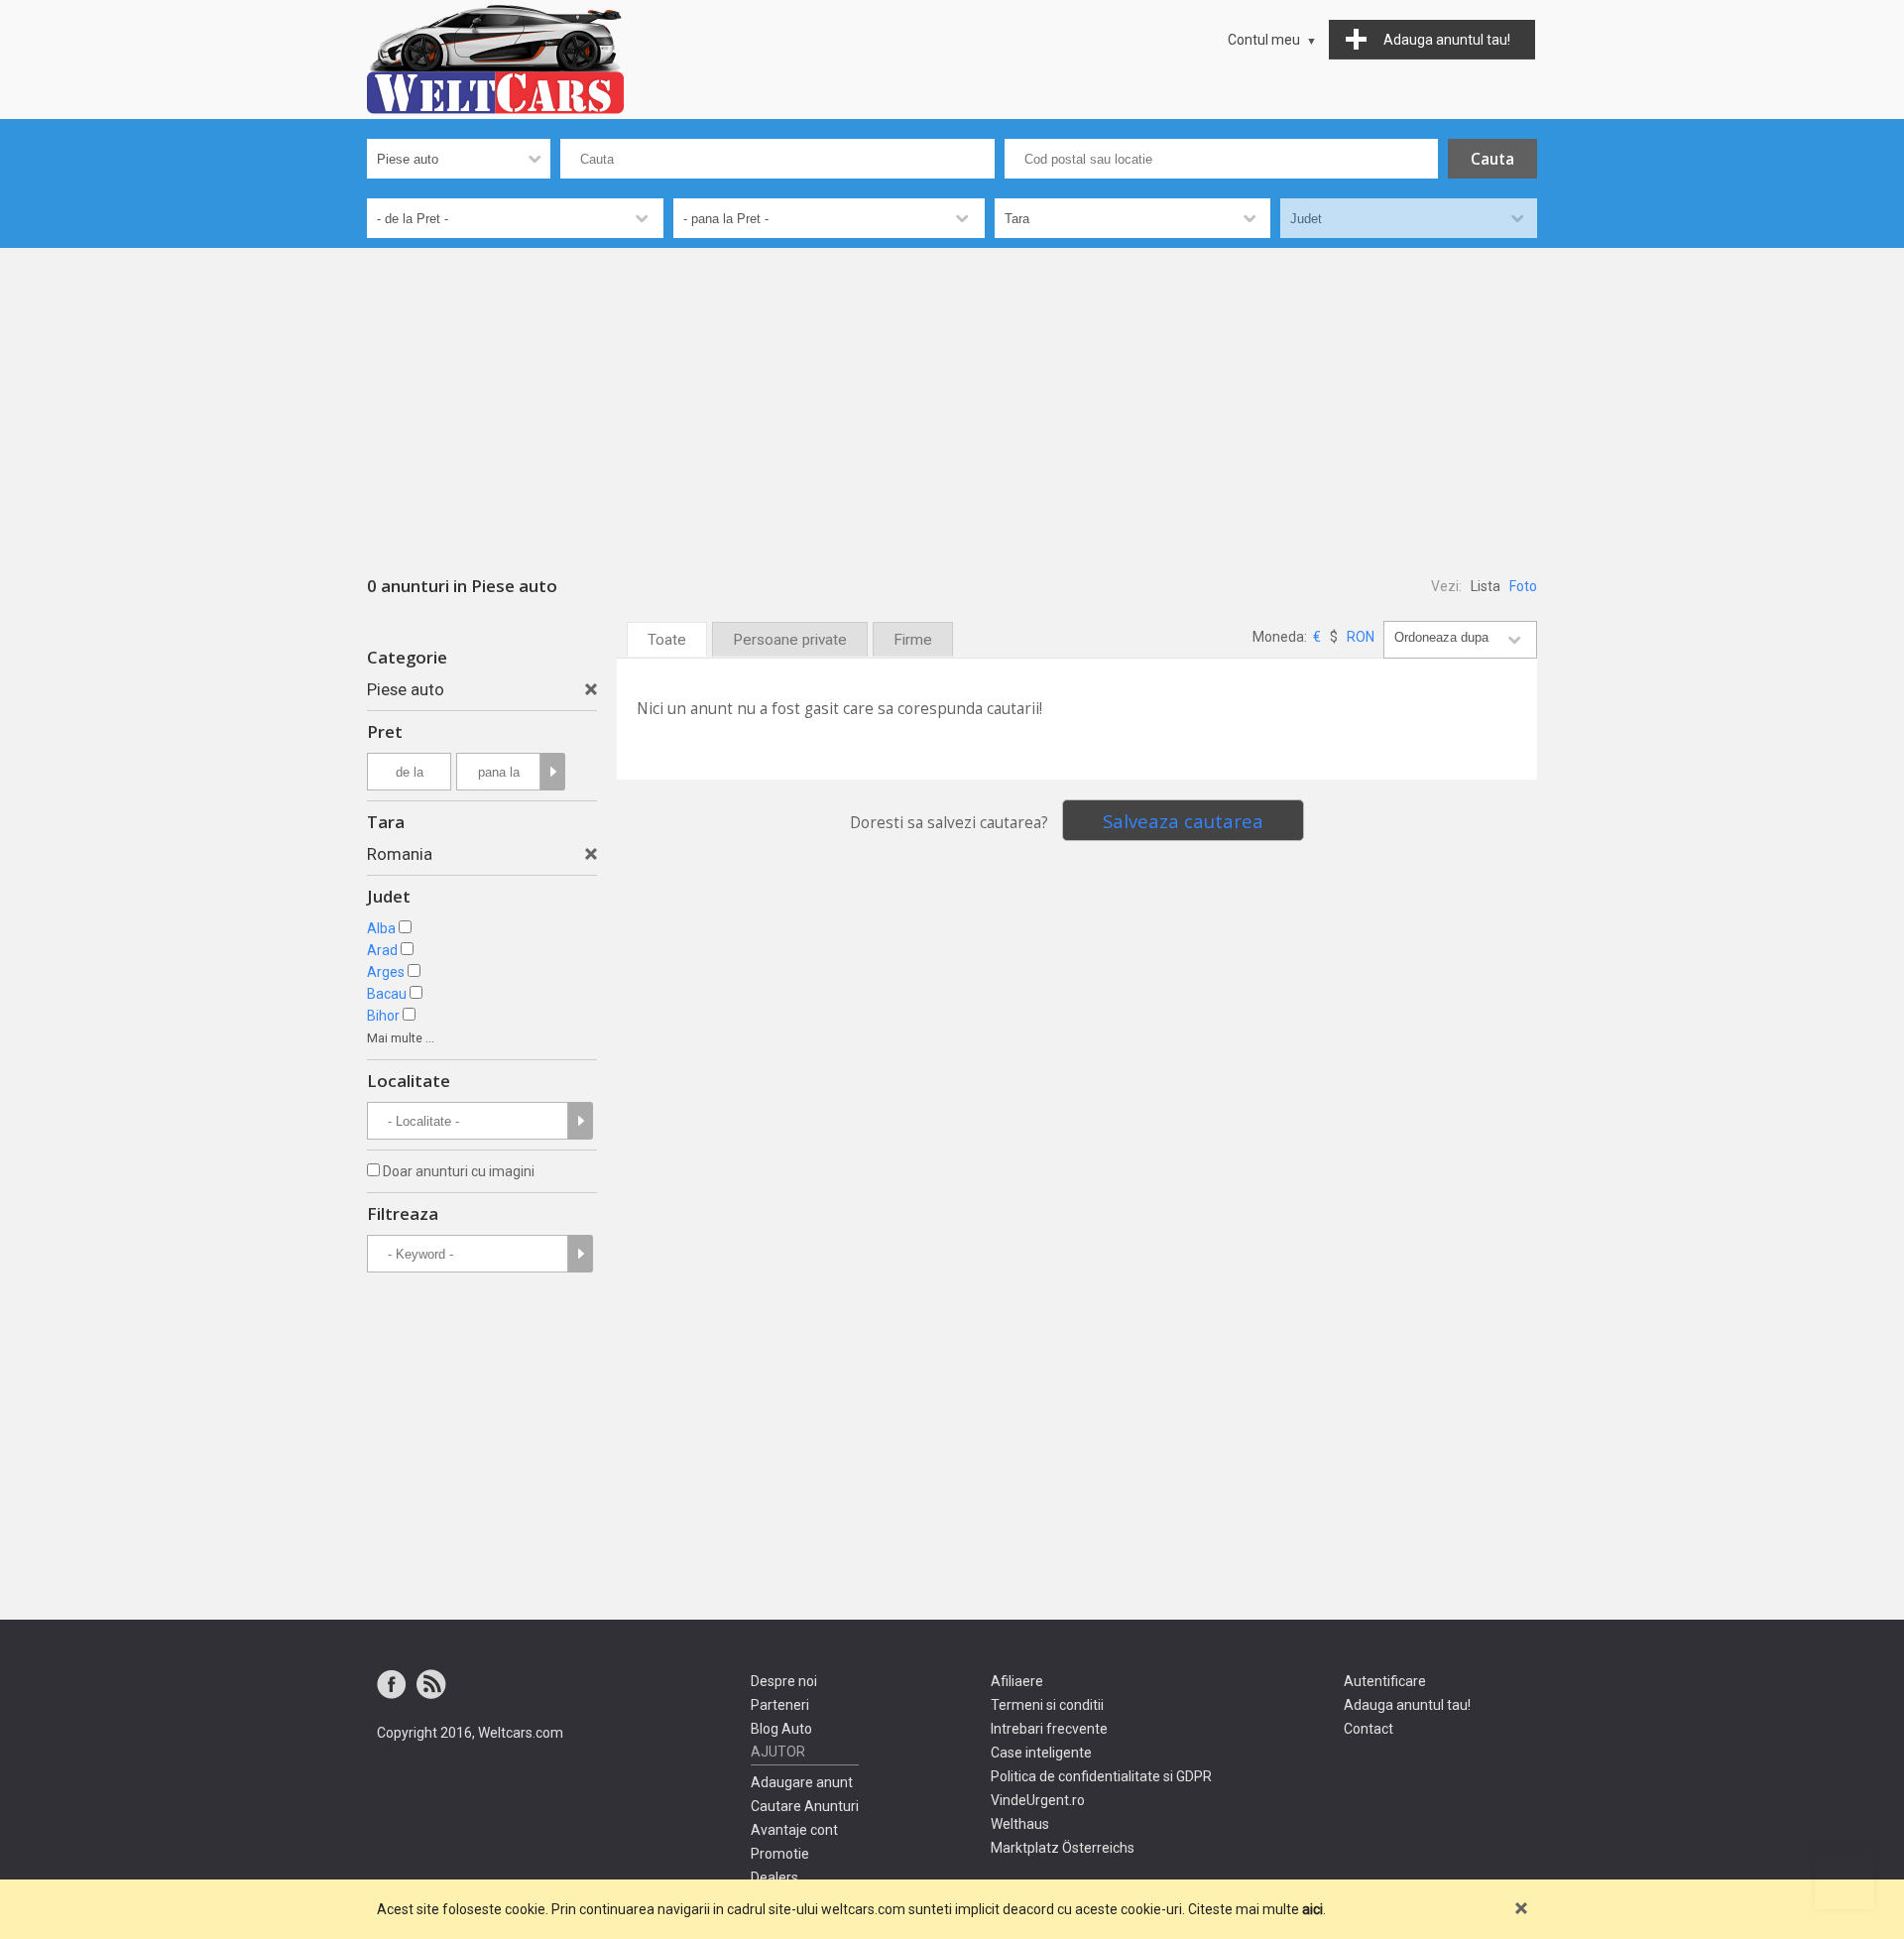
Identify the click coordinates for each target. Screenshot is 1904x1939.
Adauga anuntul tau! (1407, 1705)
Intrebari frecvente (1049, 1729)
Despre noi (784, 1681)
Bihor (383, 1016)
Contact (1368, 1729)
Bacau (387, 994)
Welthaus (1020, 1824)
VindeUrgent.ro (1038, 1800)
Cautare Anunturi (805, 1806)
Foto (1523, 586)
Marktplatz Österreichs (1063, 1848)
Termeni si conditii (1047, 1705)
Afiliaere (1017, 1681)
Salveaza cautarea (1183, 821)
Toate (667, 640)
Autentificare (1385, 1681)
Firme (913, 640)
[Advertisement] (952, 397)
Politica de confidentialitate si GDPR (1101, 1776)
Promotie (780, 1854)
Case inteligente (1041, 1753)
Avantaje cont (794, 1830)
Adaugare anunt (802, 1782)
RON (1361, 637)
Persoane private (790, 640)
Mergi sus (1844, 1879)
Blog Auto (781, 1729)
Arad (382, 950)
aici (1312, 1909)
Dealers (774, 1878)
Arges (386, 972)
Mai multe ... (401, 1038)
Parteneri (780, 1705)
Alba (381, 928)
